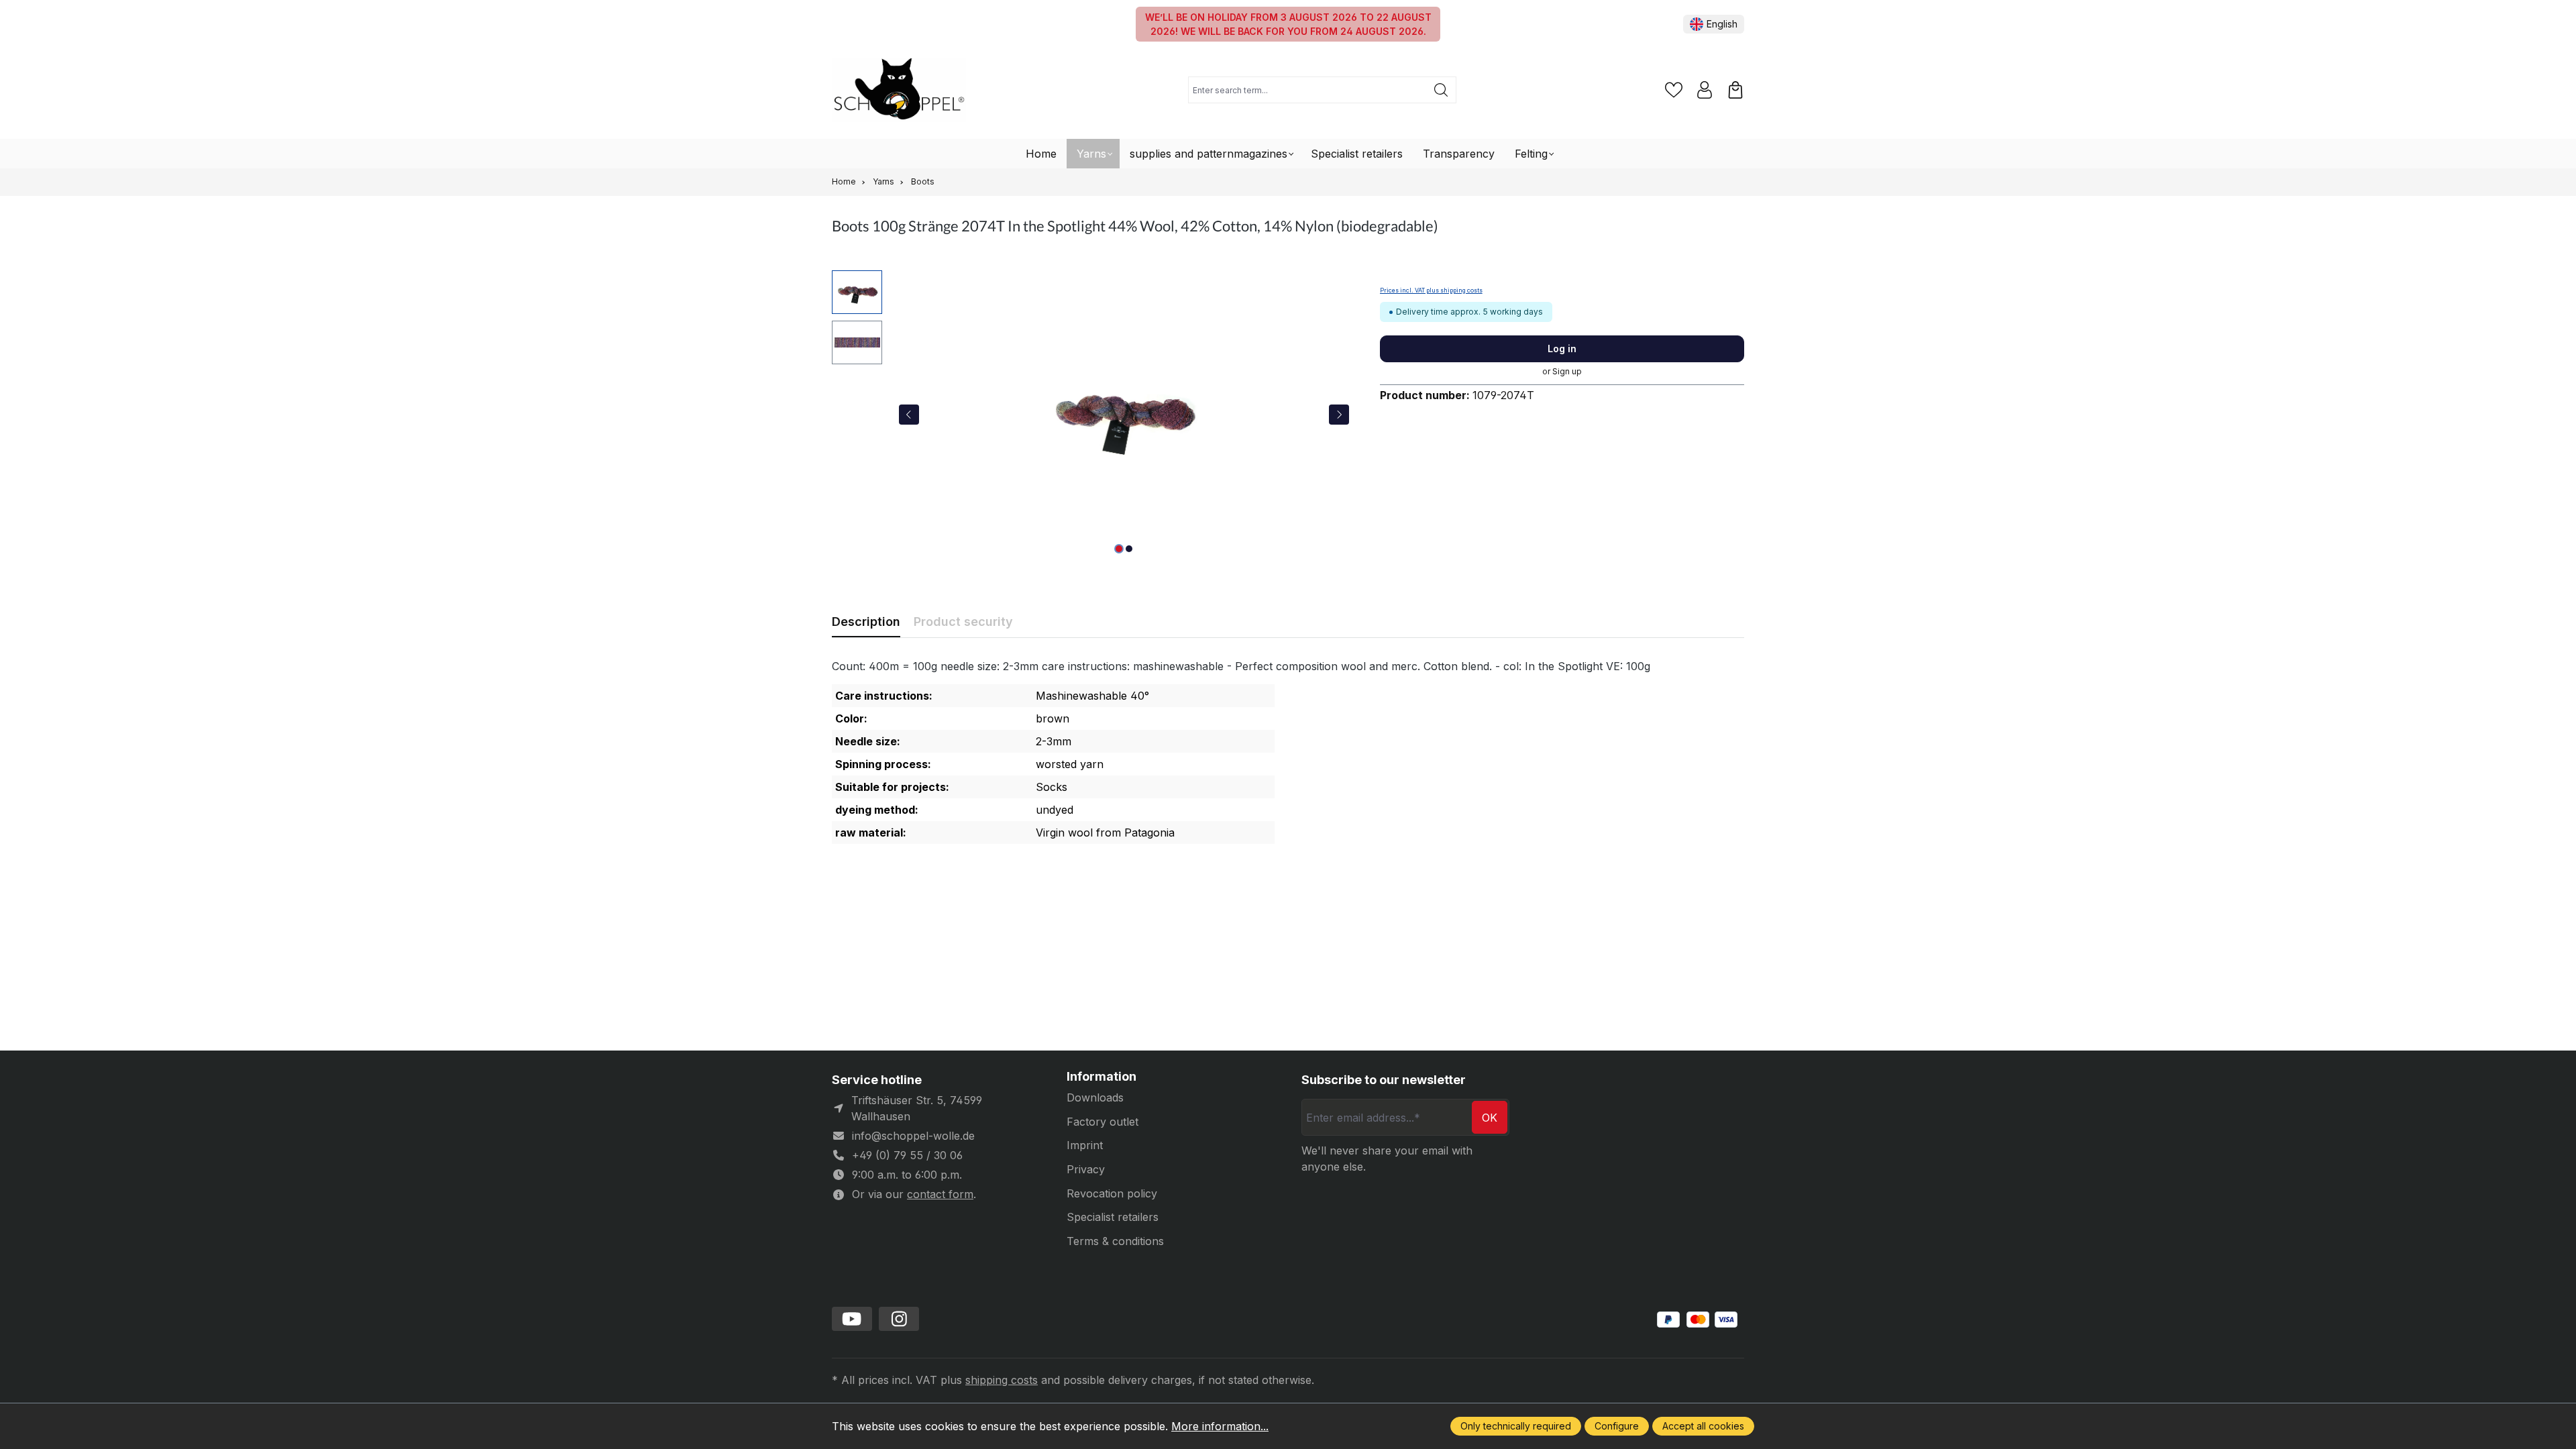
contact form (940, 1194)
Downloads (1095, 1097)
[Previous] (909, 415)
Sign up (1567, 371)
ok (1490, 1118)
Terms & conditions (1115, 1241)
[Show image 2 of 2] (1129, 549)
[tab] (866, 622)
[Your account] (1705, 90)
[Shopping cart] (1735, 90)
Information (1102, 1077)
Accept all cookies (1703, 1426)
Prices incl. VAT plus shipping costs (1431, 290)
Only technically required (1516, 1426)
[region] (1092, 415)
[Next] (1339, 415)
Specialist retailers (1113, 1217)
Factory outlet (1103, 1122)
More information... (1220, 1426)
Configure (1617, 1426)
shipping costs (1002, 1380)
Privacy (1086, 1169)
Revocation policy (1112, 1193)
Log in (1562, 348)
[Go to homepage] (899, 90)
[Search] (1441, 90)
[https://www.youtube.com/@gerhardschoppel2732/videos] (852, 1319)
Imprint (1085, 1145)
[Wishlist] (1674, 90)
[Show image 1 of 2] (1119, 549)
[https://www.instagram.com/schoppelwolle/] (899, 1319)
